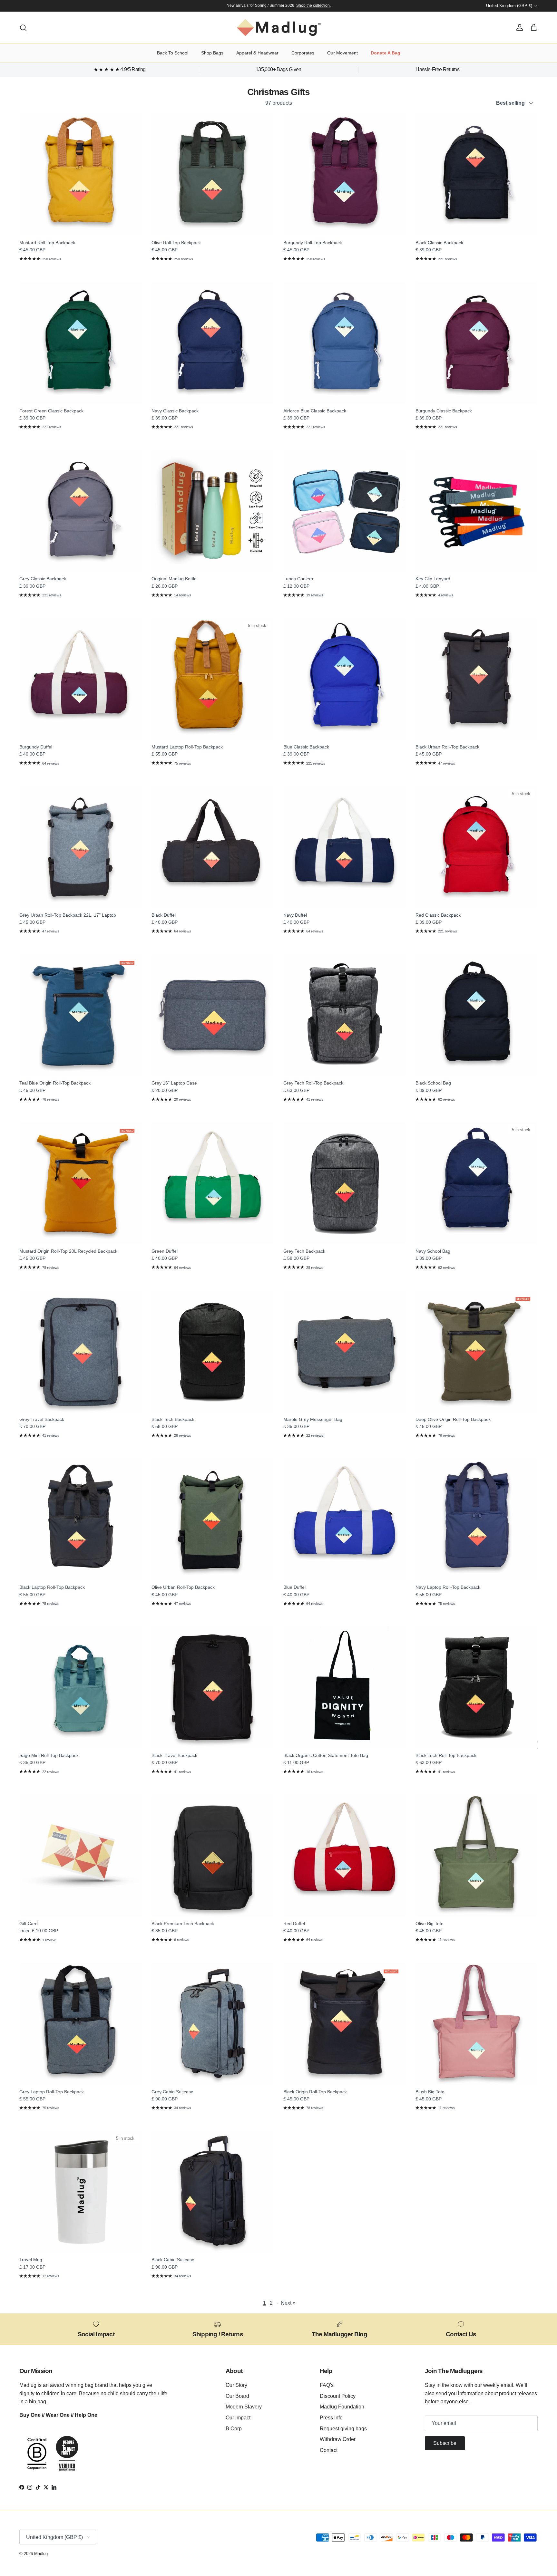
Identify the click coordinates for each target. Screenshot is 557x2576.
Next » (288, 2303)
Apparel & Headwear (257, 53)
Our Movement (342, 53)
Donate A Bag (386, 53)
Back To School (173, 53)
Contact (329, 2450)
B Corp (234, 2429)
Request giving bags (343, 2429)
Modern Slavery (244, 2407)
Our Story (236, 2385)
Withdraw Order (338, 2439)
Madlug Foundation (342, 2407)
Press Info (331, 2418)
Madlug (41, 2554)
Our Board (237, 2396)
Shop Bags (212, 53)
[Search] (23, 28)
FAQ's (327, 2385)
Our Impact (238, 2418)
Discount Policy (338, 2396)
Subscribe (445, 2443)
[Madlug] (279, 28)
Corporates (303, 53)
